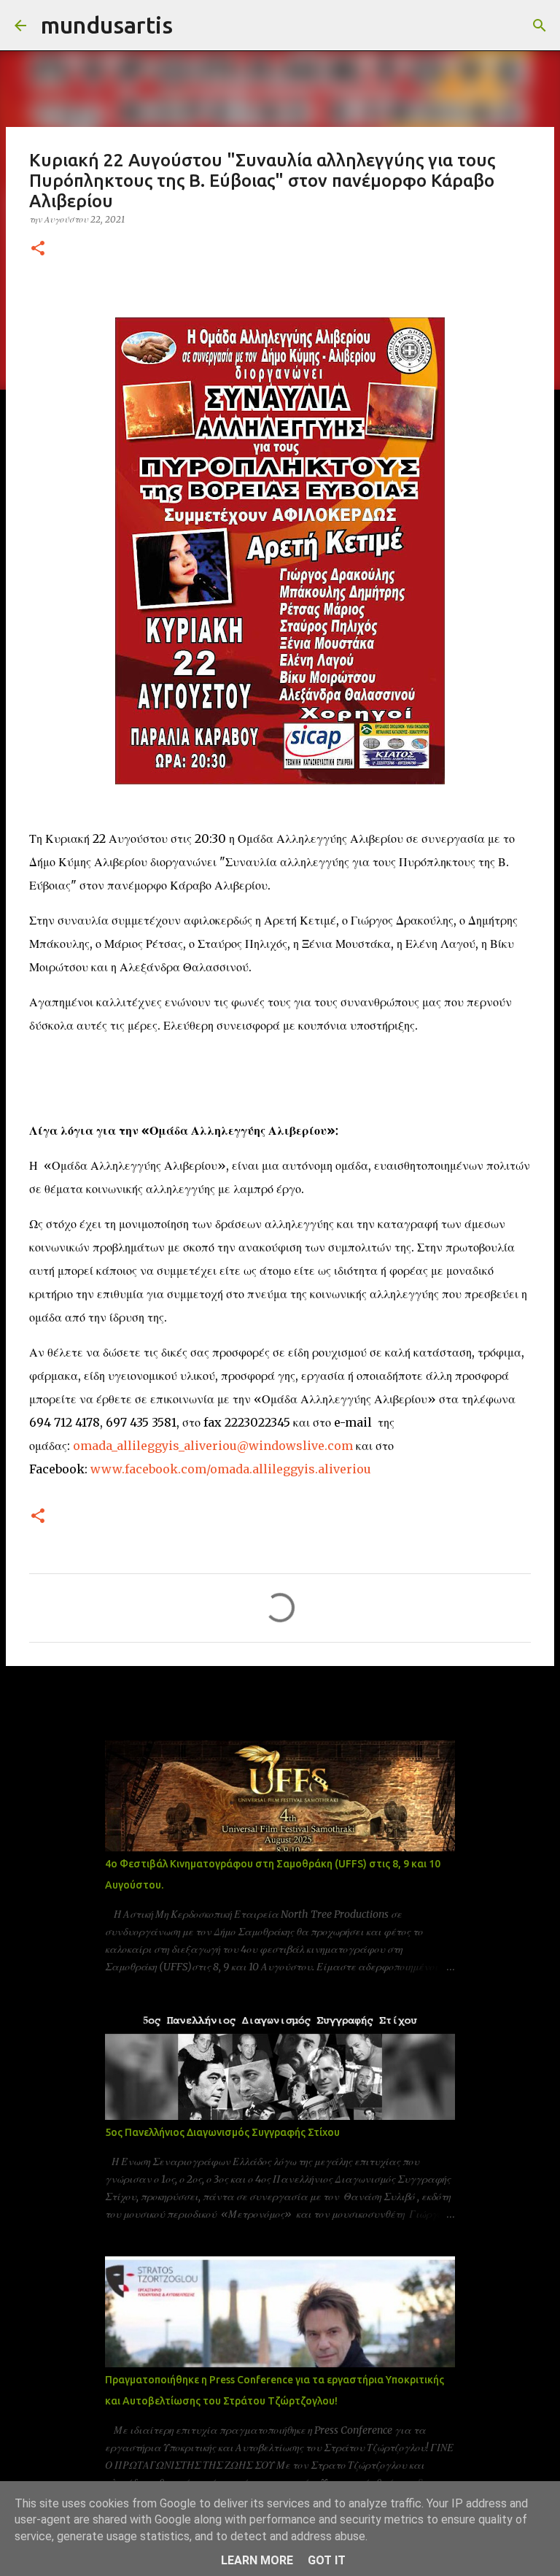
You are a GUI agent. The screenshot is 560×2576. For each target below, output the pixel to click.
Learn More (257, 2560)
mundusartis (107, 25)
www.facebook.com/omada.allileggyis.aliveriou (231, 1469)
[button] (38, 249)
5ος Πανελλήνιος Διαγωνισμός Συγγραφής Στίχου (222, 2132)
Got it (327, 2560)
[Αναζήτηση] (193, 26)
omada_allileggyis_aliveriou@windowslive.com (213, 1446)
